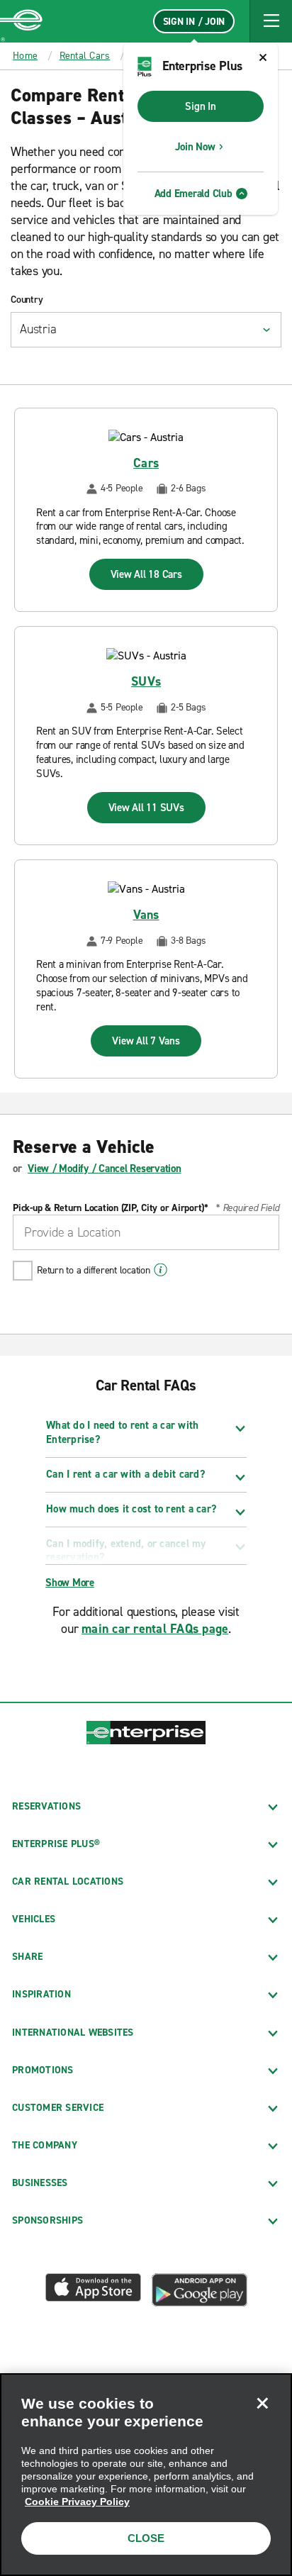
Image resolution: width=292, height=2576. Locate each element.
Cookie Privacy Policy (77, 2502)
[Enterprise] (21, 21)
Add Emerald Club (193, 194)
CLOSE (146, 2538)
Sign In (200, 106)
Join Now (195, 147)
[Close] (262, 2403)
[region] (146, 2475)
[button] (271, 21)
